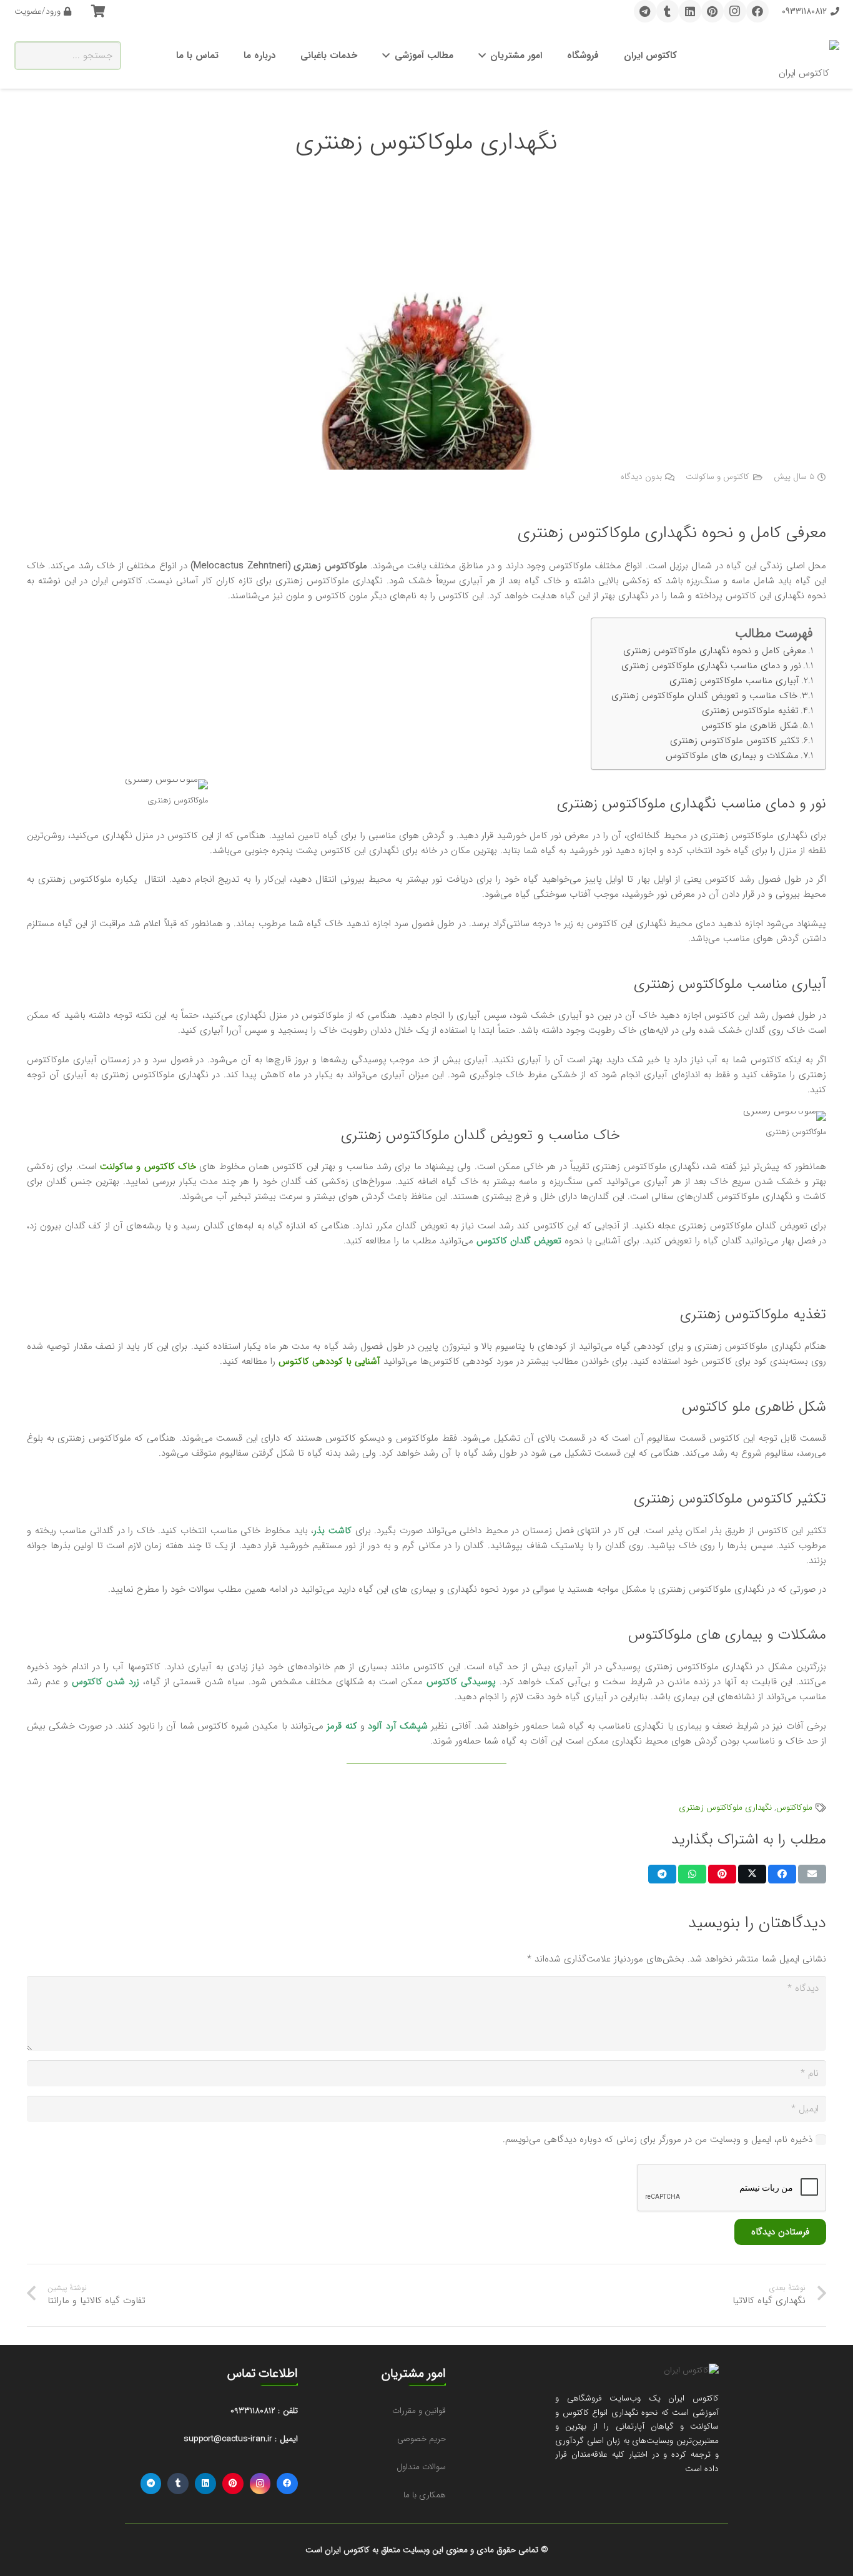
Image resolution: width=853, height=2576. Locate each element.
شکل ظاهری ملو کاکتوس (750, 726)
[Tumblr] (668, 11)
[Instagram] (735, 11)
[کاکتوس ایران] (809, 56)
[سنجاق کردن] (722, 1874)
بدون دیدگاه (641, 477)
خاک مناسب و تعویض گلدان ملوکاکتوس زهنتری (704, 696)
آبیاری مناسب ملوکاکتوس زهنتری (734, 681)
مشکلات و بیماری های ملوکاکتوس (732, 756)
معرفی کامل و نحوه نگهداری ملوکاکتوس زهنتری (715, 651)
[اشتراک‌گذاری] (782, 1874)
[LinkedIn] (690, 11)
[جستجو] (29, 56)
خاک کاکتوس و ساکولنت (148, 1167)
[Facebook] (757, 11)
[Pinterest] (712, 11)
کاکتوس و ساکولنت (717, 477)
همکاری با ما (425, 2495)
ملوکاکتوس (794, 1808)
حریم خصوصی (422, 2439)
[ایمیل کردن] (812, 1874)
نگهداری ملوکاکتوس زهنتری (725, 1808)
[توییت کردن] (752, 1874)
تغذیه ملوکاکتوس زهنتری (750, 711)
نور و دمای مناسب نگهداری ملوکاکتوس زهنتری (711, 666)
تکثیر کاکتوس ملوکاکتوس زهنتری (735, 741)
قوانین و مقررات (419, 2411)
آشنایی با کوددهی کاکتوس (329, 1361)
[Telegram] (645, 11)
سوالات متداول (421, 2467)
